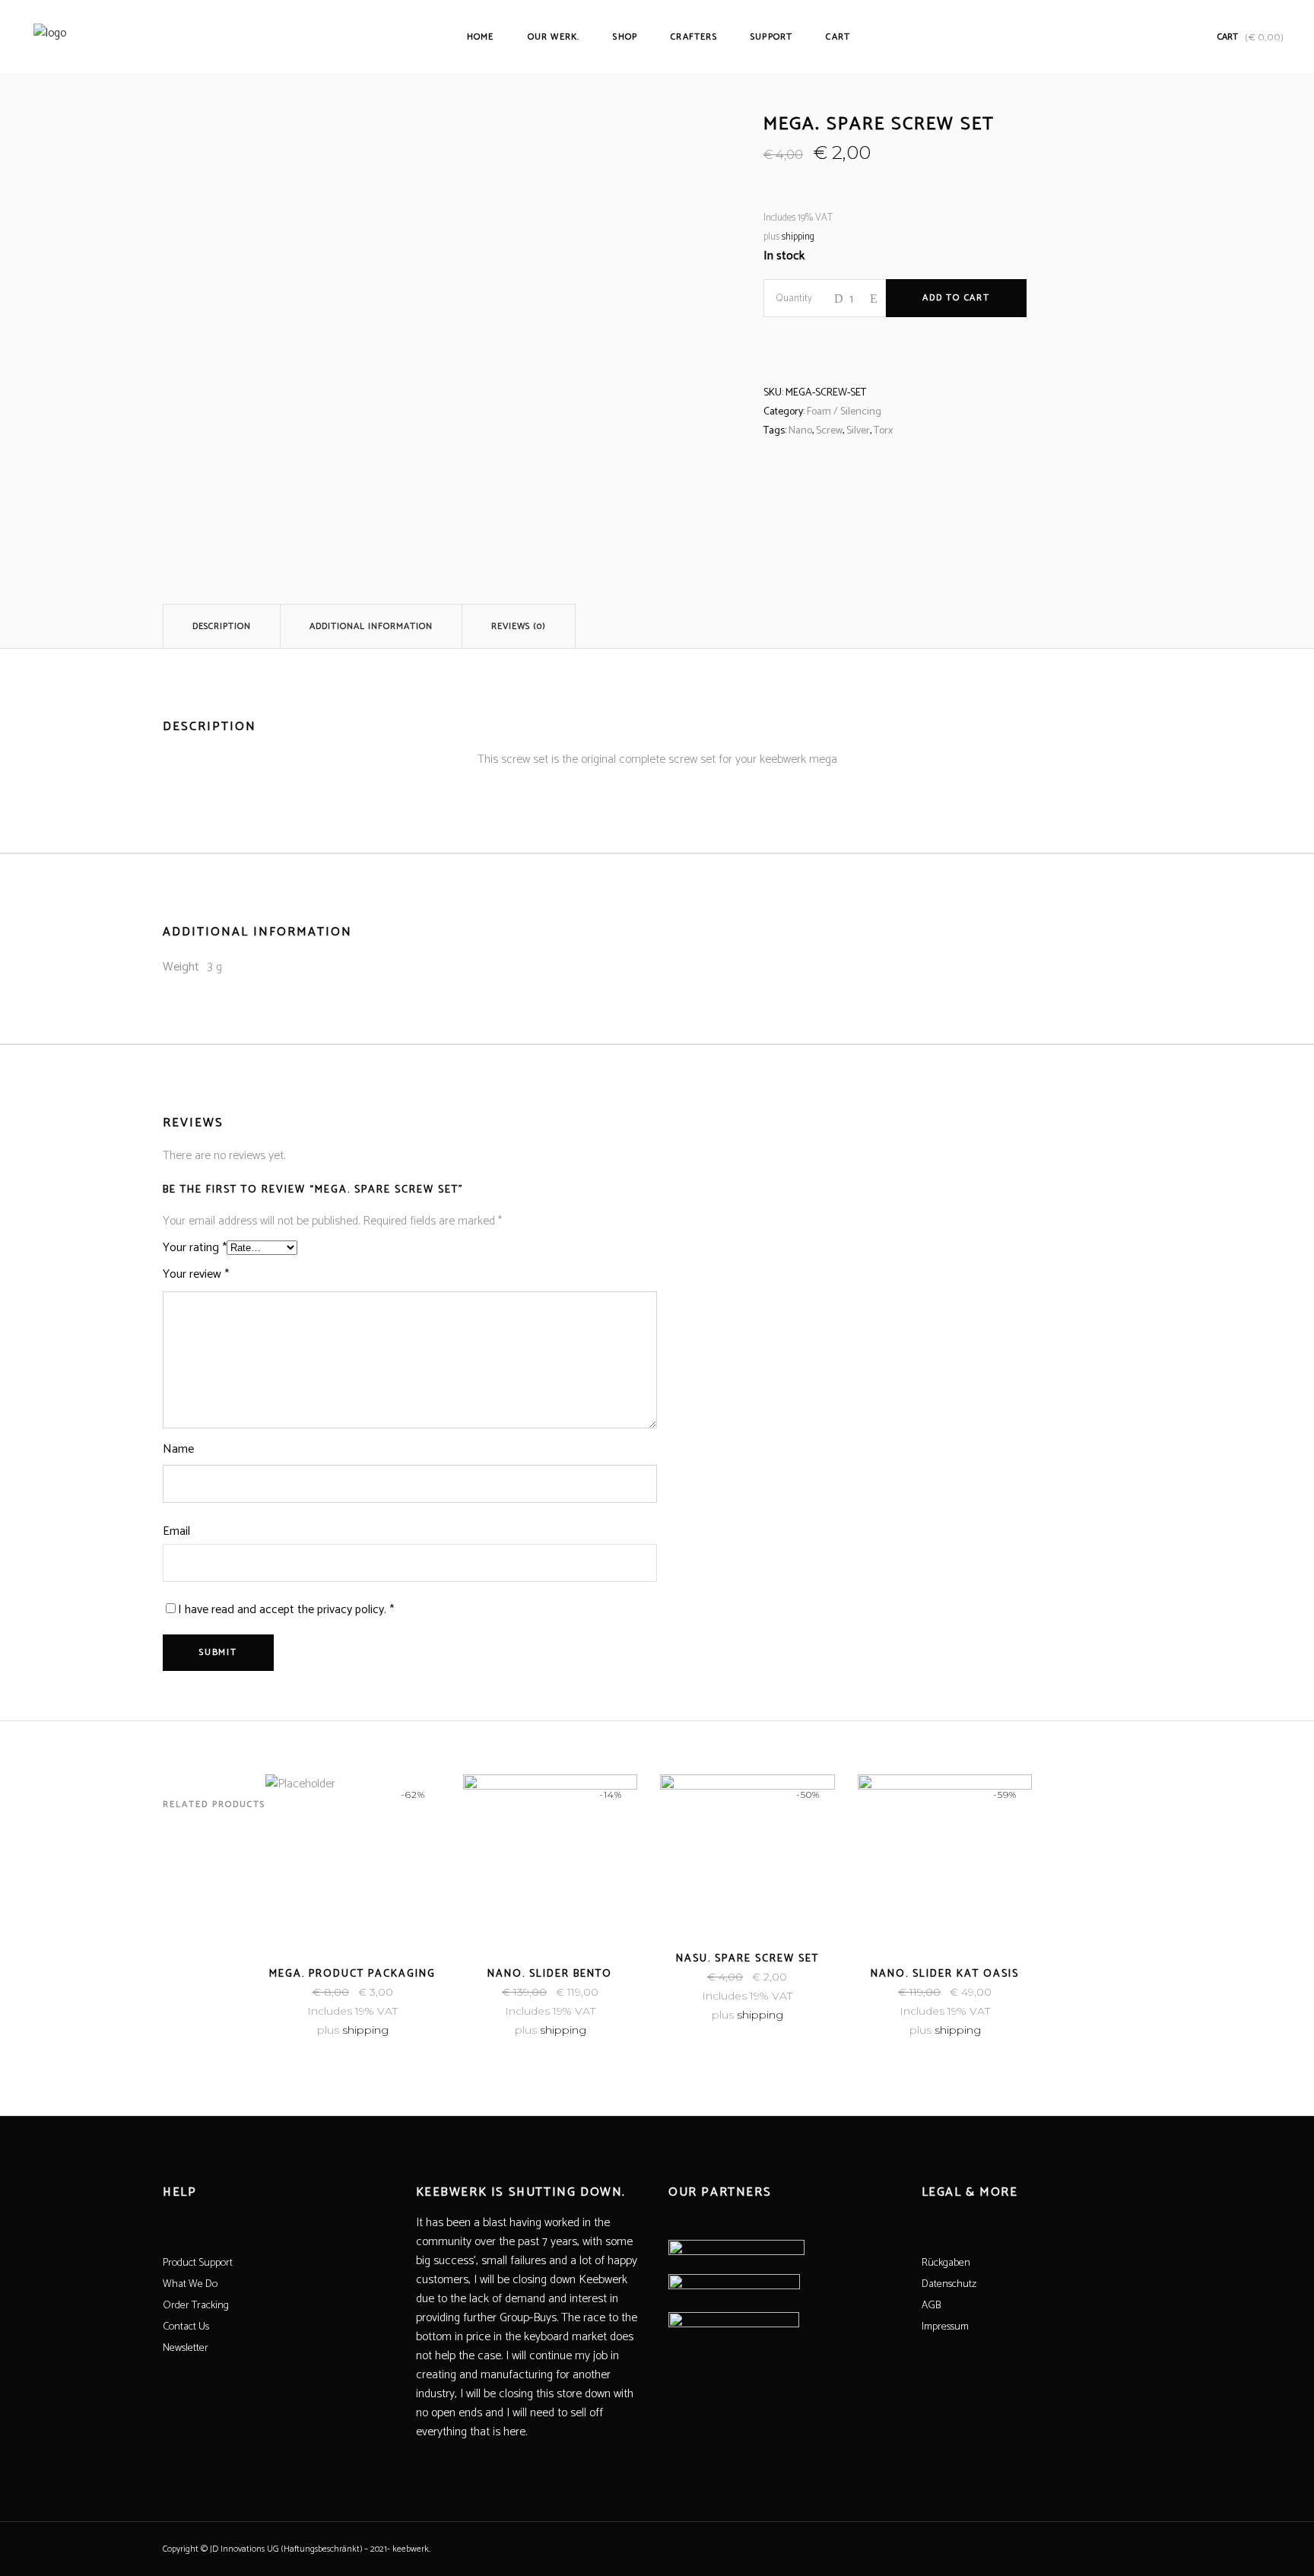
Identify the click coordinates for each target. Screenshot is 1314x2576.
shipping (798, 237)
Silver (858, 431)
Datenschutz (949, 2284)
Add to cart (956, 298)
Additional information (371, 626)
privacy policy (351, 1610)
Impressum (945, 2327)
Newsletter (186, 2348)
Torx (883, 431)
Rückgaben (946, 2263)
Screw (829, 431)
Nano (800, 431)
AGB (931, 2306)
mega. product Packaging (352, 1974)
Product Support (198, 2263)
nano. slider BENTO (550, 1974)
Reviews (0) (519, 626)
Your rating (195, 1248)
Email (176, 1531)
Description (222, 626)
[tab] (222, 626)
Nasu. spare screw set (747, 1959)
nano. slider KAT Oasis (945, 1974)
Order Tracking (196, 2306)
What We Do (190, 2284)
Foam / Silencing (844, 412)
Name (178, 1449)
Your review (196, 1274)
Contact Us (186, 2327)
